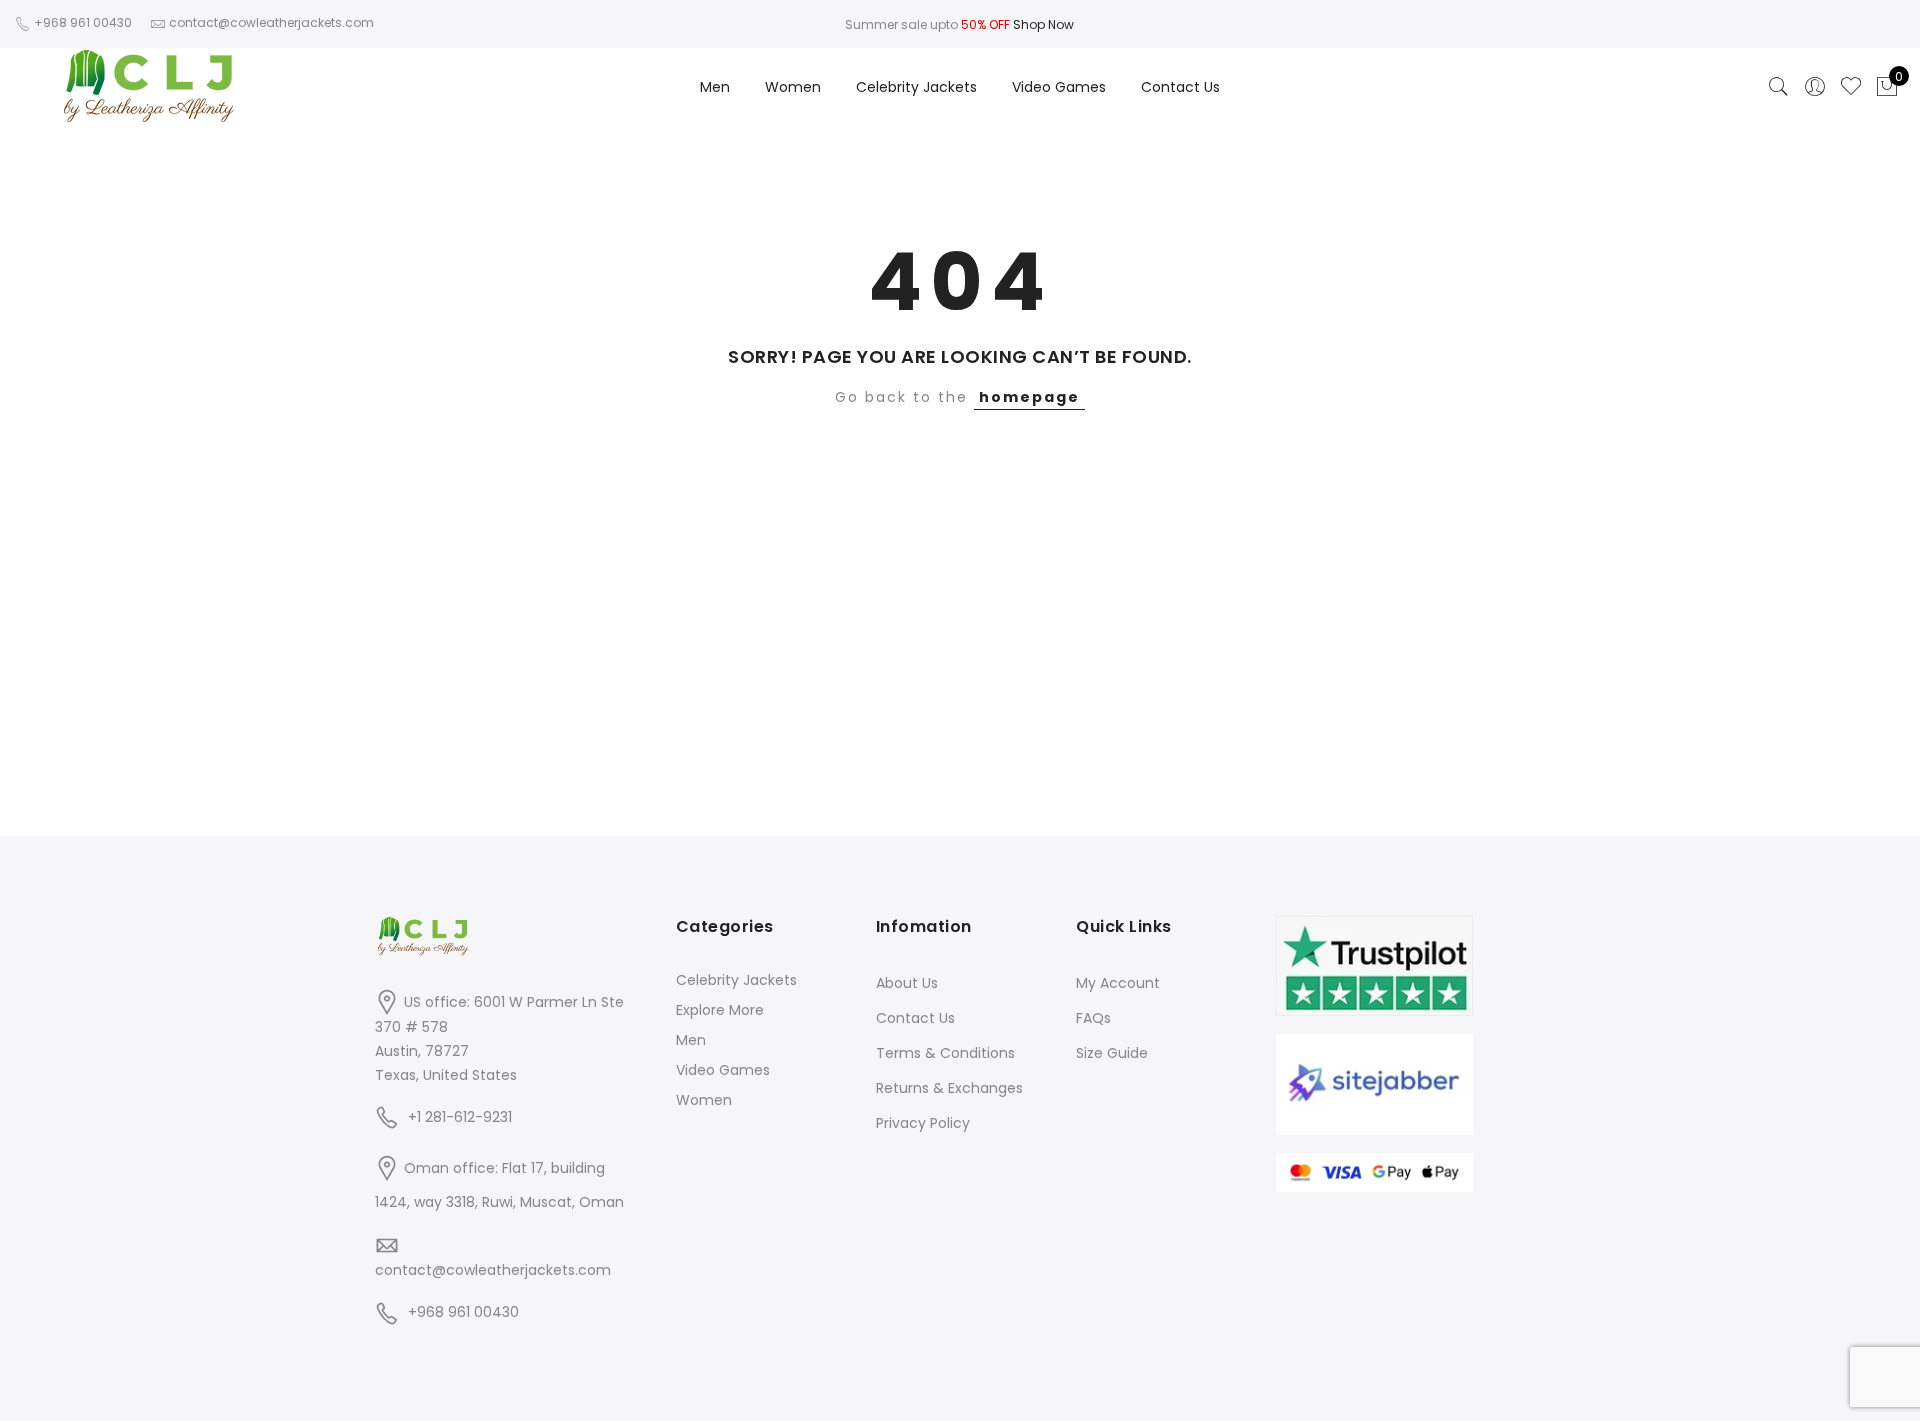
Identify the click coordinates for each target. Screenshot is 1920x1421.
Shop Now (1043, 24)
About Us (907, 983)
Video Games (1059, 87)
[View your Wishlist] (1851, 87)
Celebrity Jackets (916, 87)
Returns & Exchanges (949, 1088)
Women (793, 87)
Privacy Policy (923, 1123)
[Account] (1815, 87)
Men (715, 87)
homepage (1029, 397)
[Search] (1779, 87)
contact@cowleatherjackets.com (493, 1270)
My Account (1118, 983)
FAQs (1093, 1018)
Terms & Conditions (945, 1053)
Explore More (720, 1010)
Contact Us (1180, 87)
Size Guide (1112, 1053)
